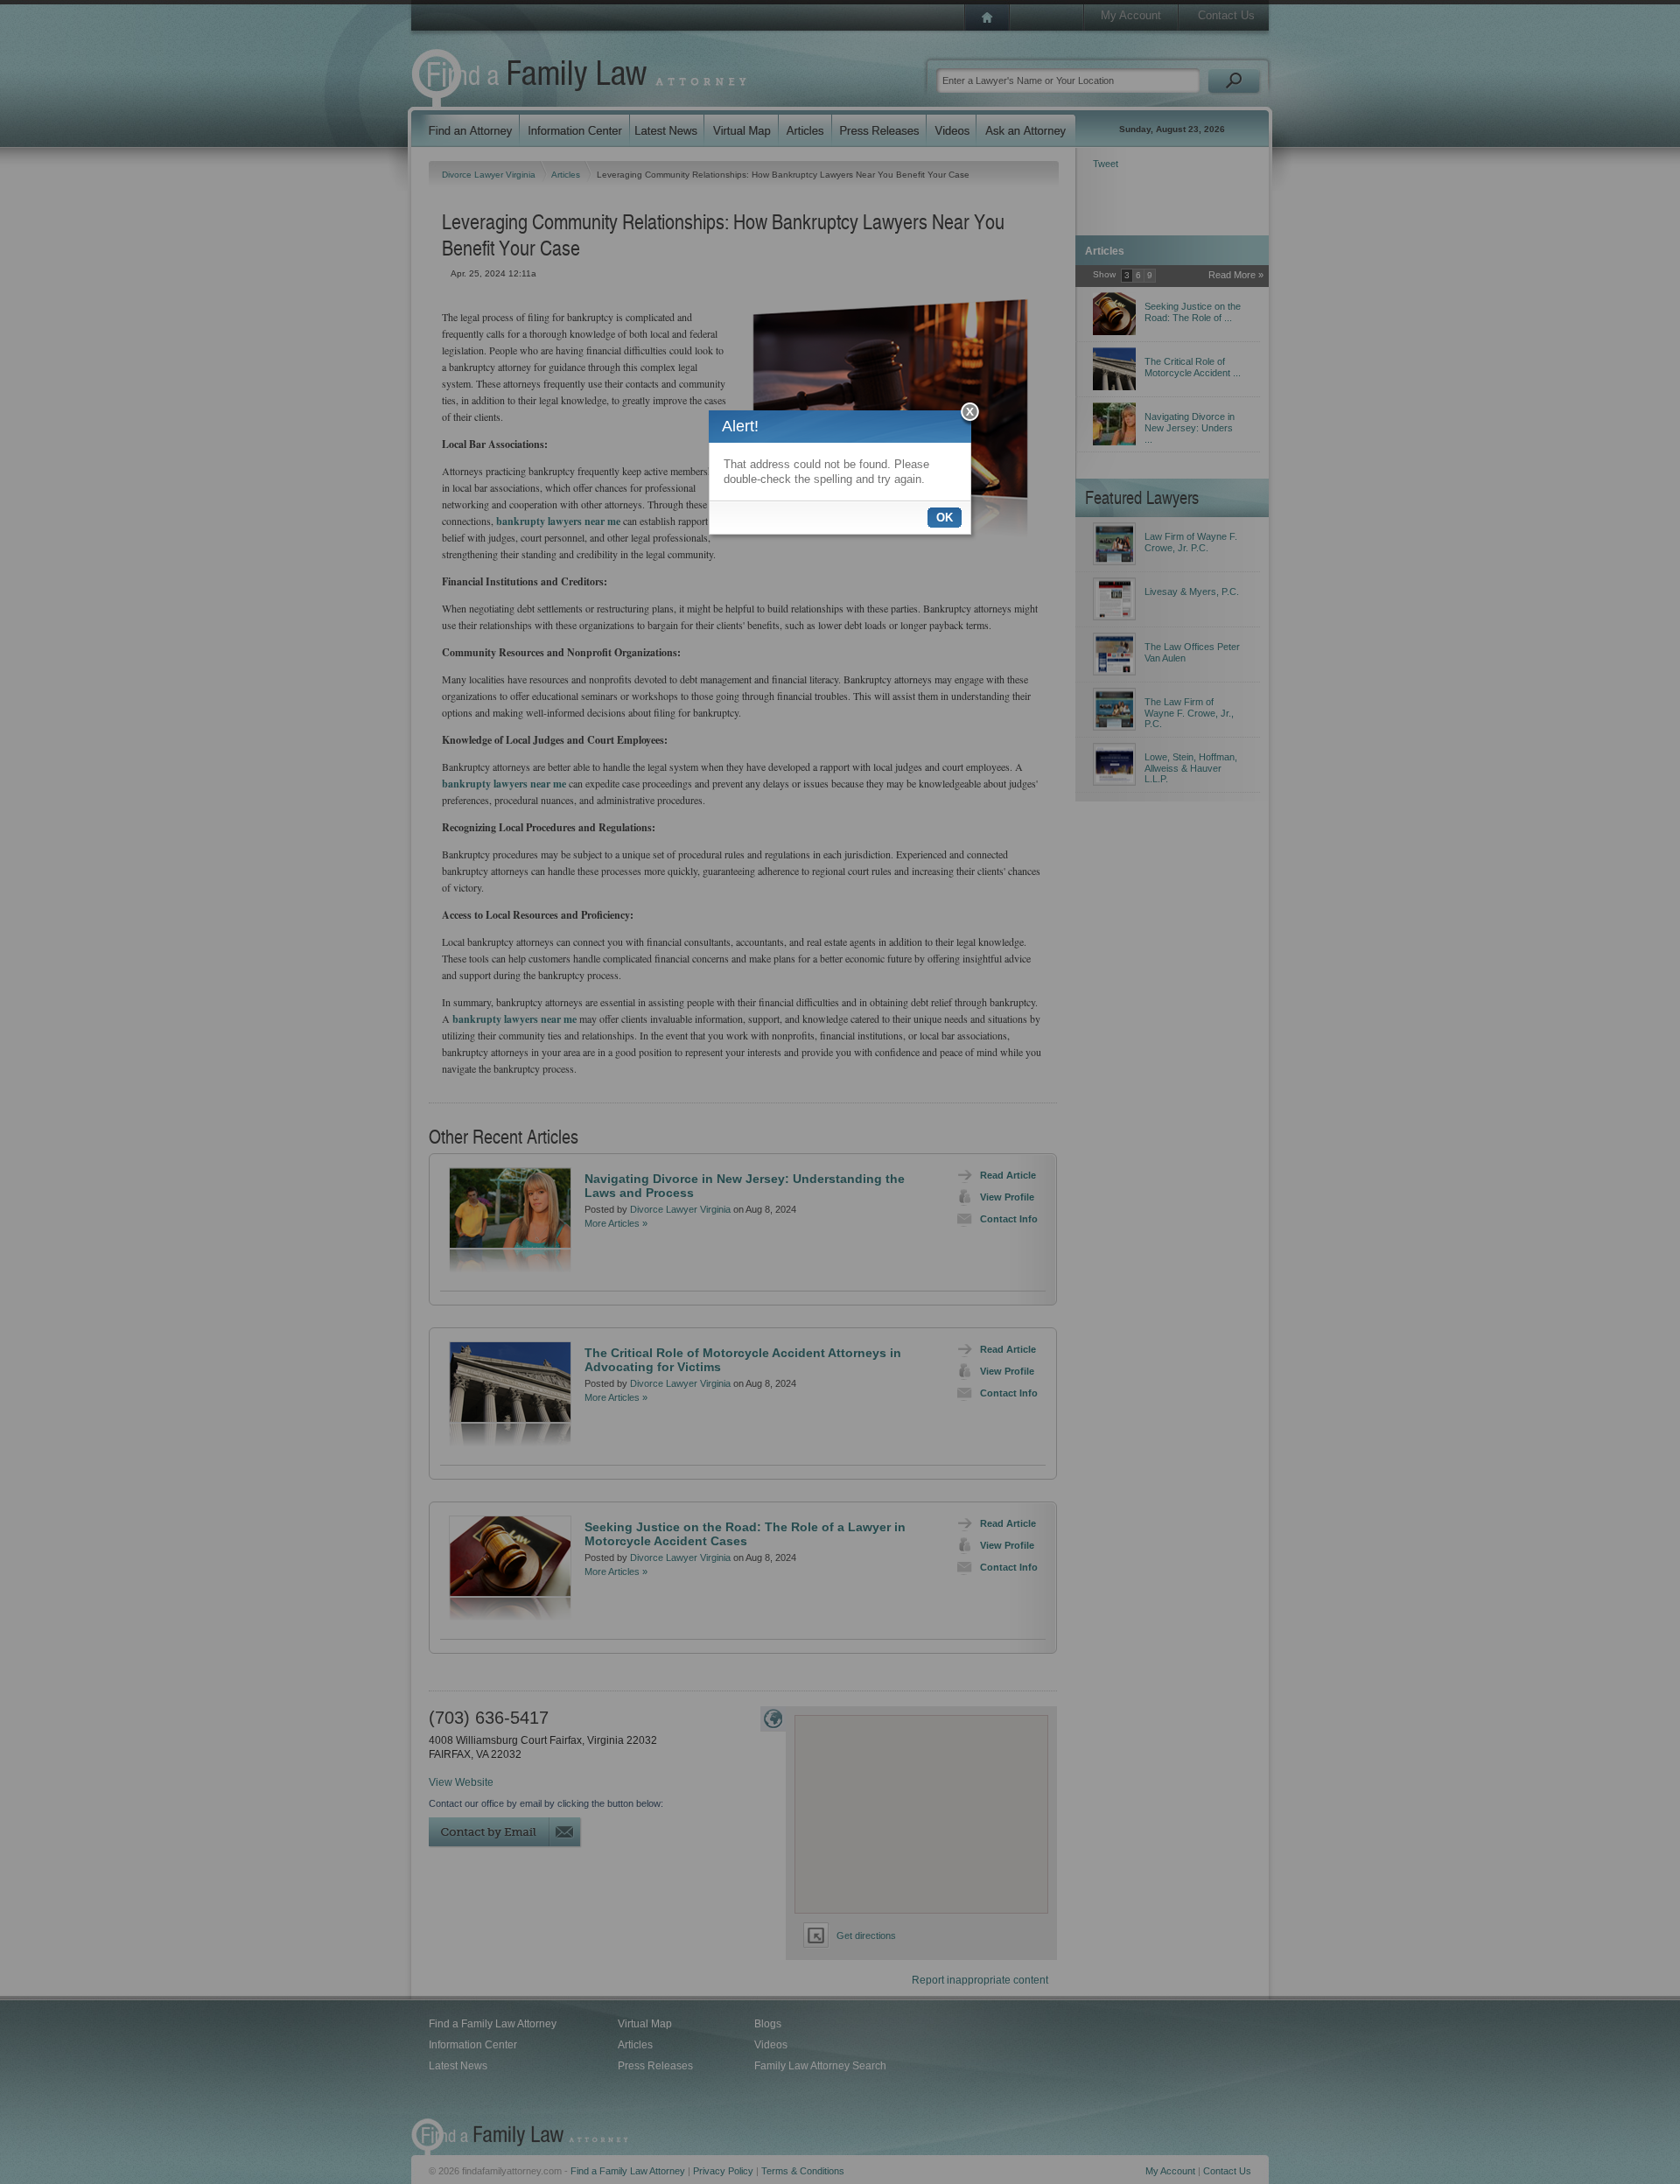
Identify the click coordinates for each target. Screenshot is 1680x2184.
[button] (945, 518)
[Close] (971, 414)
